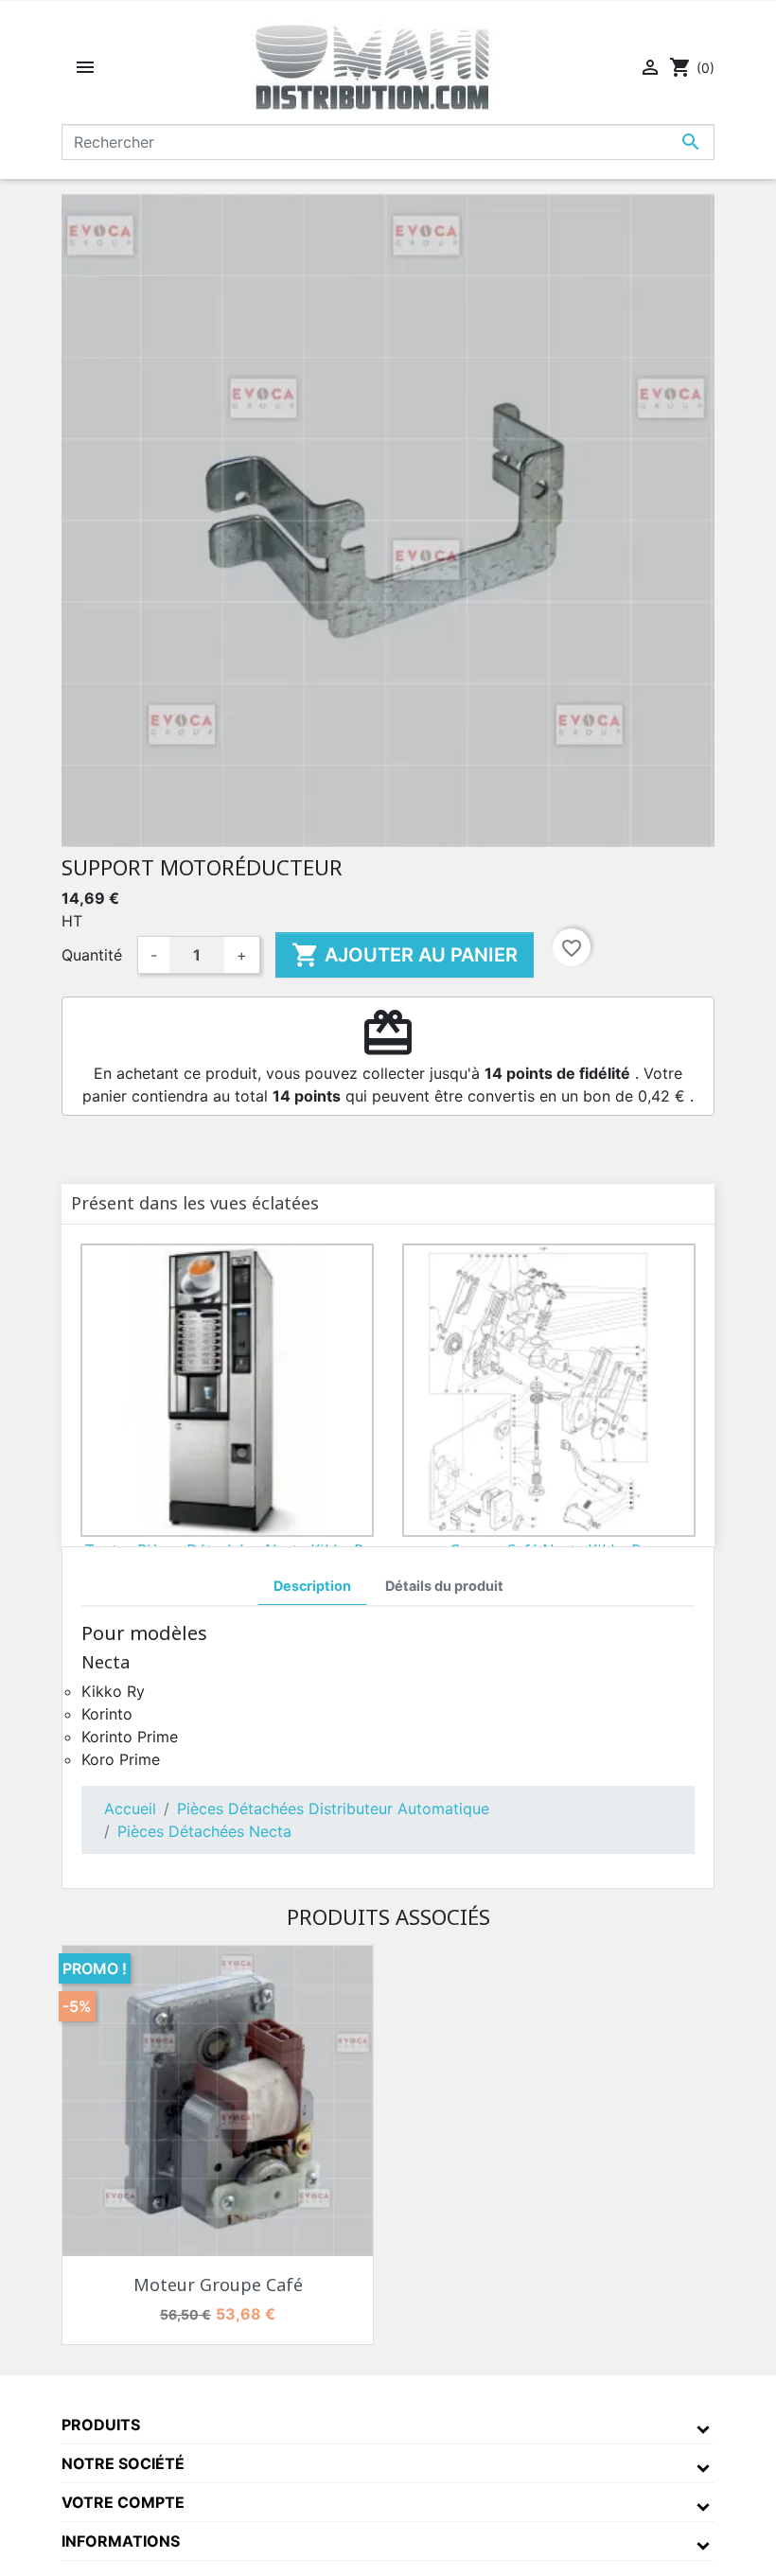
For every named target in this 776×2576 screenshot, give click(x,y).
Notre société (123, 2463)
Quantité (92, 955)
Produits (101, 2425)
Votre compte (123, 2502)
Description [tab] (312, 1586)
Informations (121, 2541)
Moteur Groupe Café (218, 2285)
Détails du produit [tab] (444, 1586)
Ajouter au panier (405, 955)
